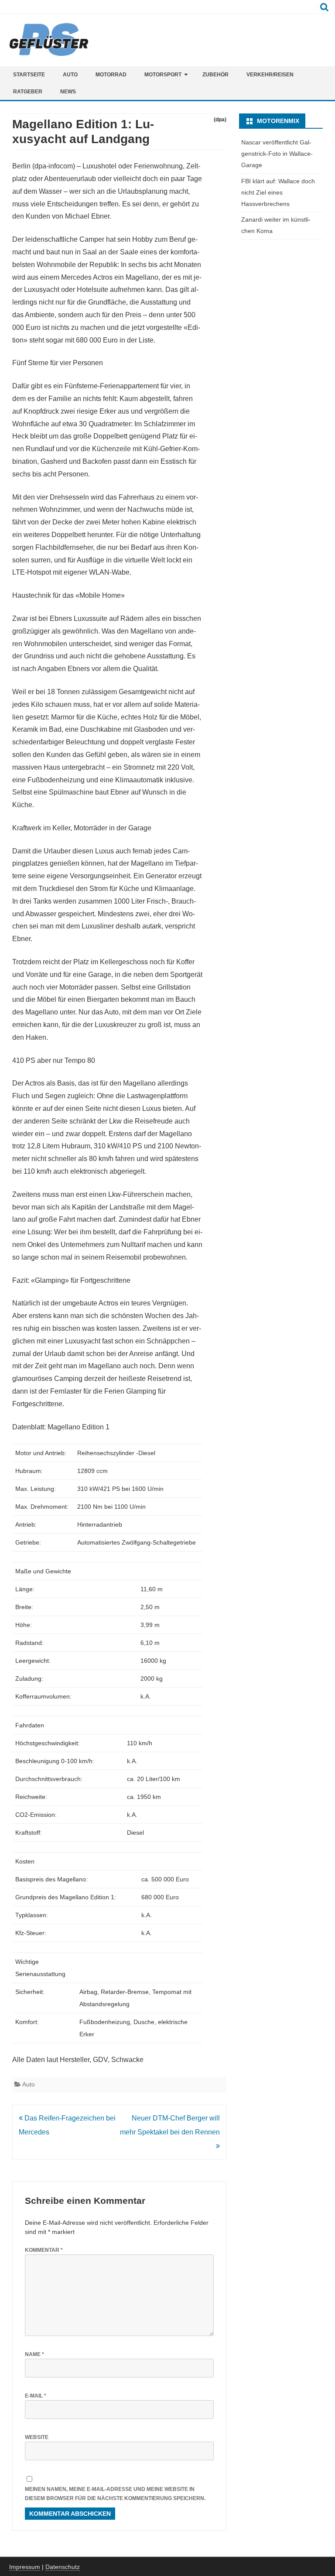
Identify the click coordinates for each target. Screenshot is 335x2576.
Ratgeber (28, 92)
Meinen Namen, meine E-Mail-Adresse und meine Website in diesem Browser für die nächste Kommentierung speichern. (115, 2494)
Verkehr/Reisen (270, 75)
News (68, 92)
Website (37, 2437)
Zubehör (215, 75)
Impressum (25, 2567)
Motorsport (163, 75)
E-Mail (36, 2396)
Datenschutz (63, 2567)
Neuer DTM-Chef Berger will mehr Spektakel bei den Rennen (170, 2125)
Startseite (29, 75)
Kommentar (44, 2250)
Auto (70, 75)
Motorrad (111, 75)
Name (34, 2354)
